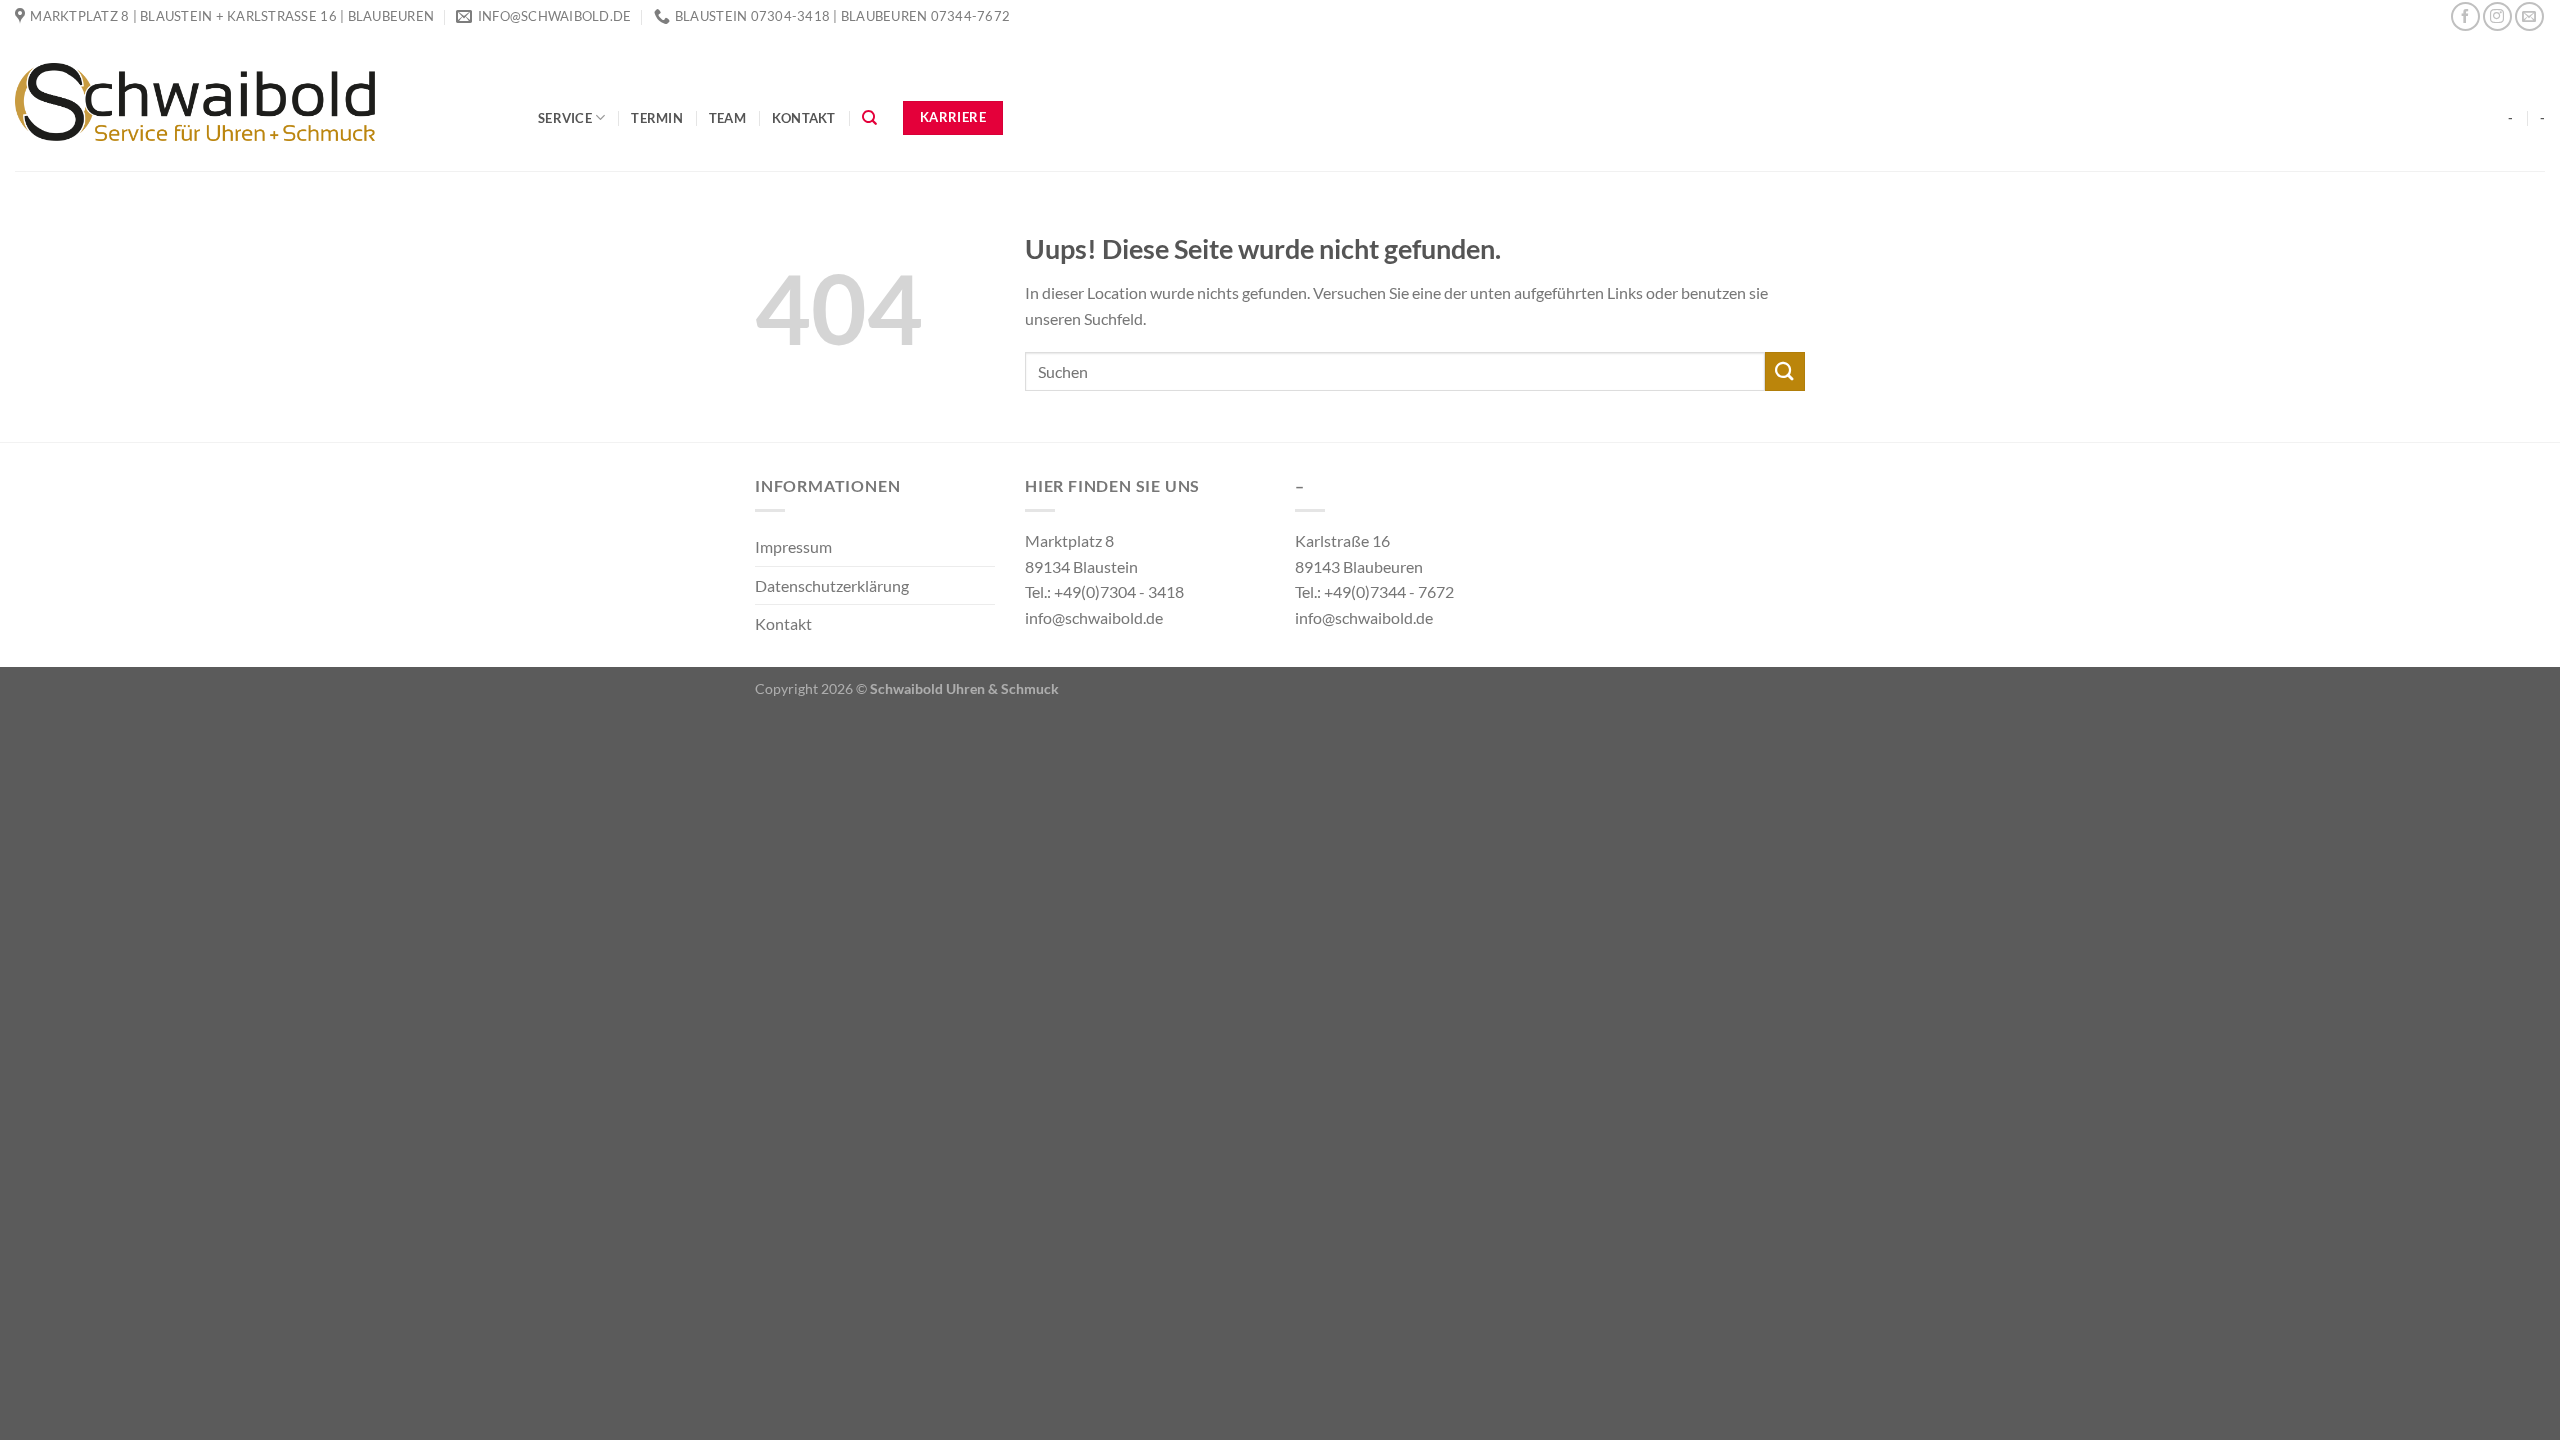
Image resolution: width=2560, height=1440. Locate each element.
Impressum (793, 546)
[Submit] (1785, 371)
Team (727, 118)
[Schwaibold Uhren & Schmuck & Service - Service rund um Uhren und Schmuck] (261, 102)
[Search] (869, 118)
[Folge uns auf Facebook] (2465, 16)
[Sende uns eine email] (2529, 16)
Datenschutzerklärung (832, 585)
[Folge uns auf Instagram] (2497, 16)
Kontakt (804, 118)
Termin (657, 118)
